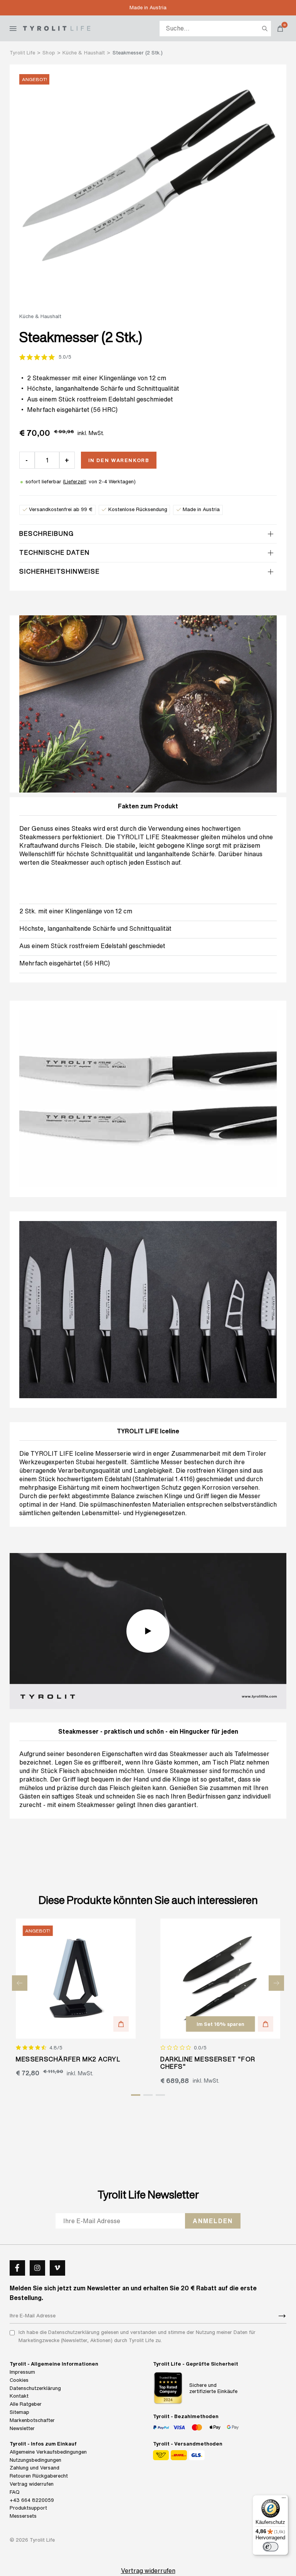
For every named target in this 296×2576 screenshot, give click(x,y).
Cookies (19, 2380)
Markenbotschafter (32, 2420)
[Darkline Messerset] (220, 1979)
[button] (121, 2024)
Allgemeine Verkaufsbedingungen (48, 2452)
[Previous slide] (20, 1983)
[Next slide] (276, 1983)
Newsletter (22, 2428)
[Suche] (265, 29)
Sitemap (19, 2412)
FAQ (15, 2492)
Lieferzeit (75, 482)
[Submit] (282, 2316)
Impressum (22, 2372)
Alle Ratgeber (26, 2404)
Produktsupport (28, 2508)
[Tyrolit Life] (57, 28)
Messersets (23, 2516)
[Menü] (284, 2500)
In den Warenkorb (119, 460)
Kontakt (19, 2396)
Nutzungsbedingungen (35, 2460)
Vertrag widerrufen (32, 2484)
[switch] (271, 2547)
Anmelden (213, 2221)
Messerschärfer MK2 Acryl (68, 2059)
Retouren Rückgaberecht (39, 2476)
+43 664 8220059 (32, 2500)
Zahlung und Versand (34, 2468)
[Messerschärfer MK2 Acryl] (76, 1979)
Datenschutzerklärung (35, 2388)
